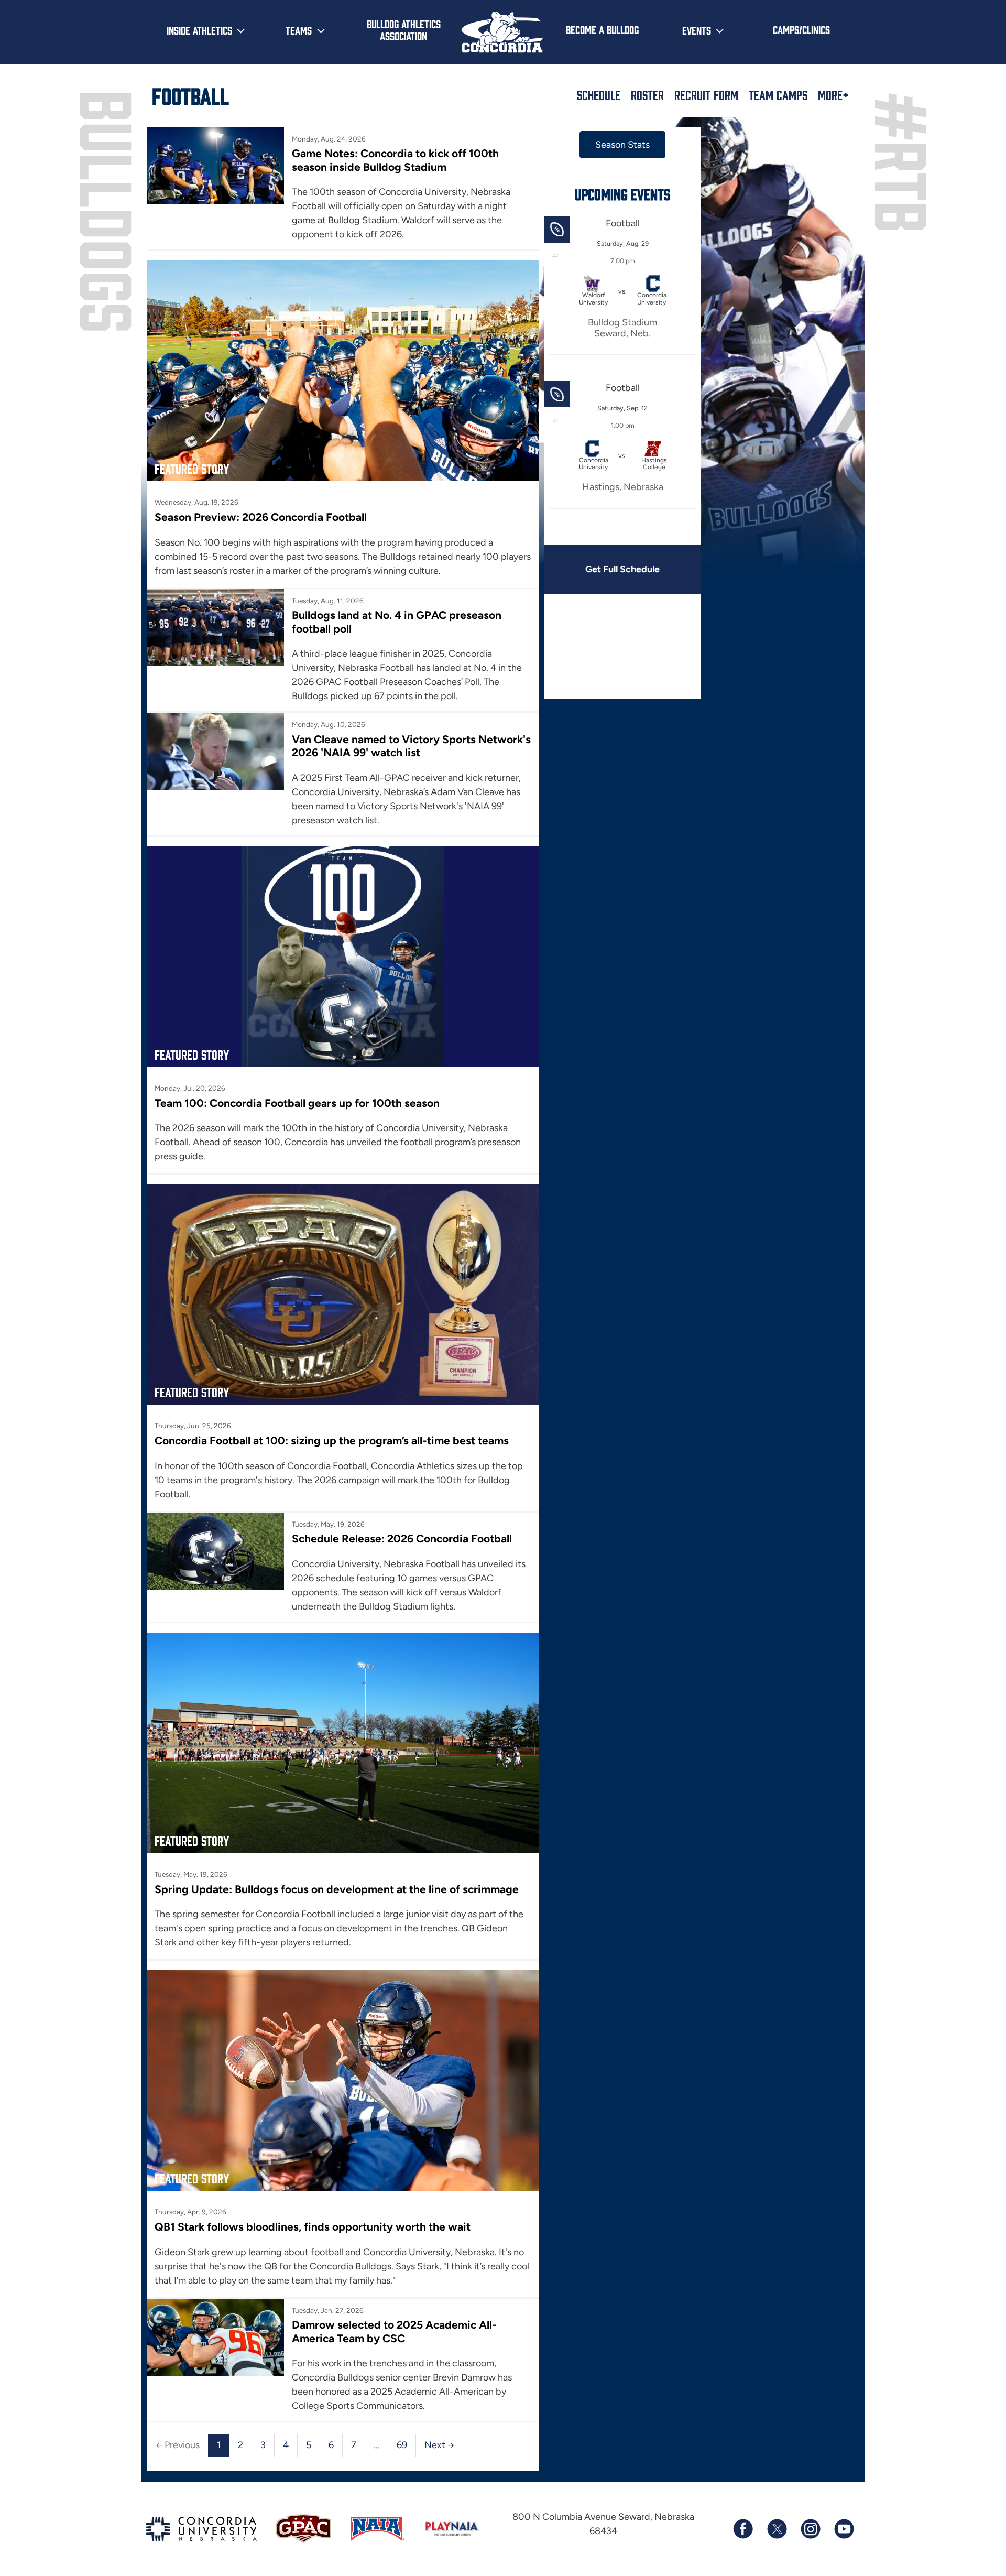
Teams (299, 30)
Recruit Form (706, 95)
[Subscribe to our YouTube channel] (844, 2529)
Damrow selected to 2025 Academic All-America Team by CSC (394, 2331)
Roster (647, 95)
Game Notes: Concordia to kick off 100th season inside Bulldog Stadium (395, 160)
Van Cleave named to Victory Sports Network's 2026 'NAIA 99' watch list (411, 746)
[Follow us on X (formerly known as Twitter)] (777, 2529)
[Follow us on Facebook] (743, 2529)
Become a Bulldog (602, 29)
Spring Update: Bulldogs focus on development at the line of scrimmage (337, 1889)
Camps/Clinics (801, 29)
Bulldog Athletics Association (404, 30)
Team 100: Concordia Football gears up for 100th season (297, 1103)
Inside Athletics (199, 30)
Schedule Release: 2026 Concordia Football (402, 1539)
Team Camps (778, 95)
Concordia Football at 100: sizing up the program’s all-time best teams (332, 1441)
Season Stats (622, 145)
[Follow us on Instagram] (810, 2529)
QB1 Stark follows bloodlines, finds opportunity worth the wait (313, 2227)
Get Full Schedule (622, 569)
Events (697, 30)
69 (402, 2445)
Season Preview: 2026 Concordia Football (261, 517)
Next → (439, 2445)
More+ (833, 95)
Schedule (599, 95)
